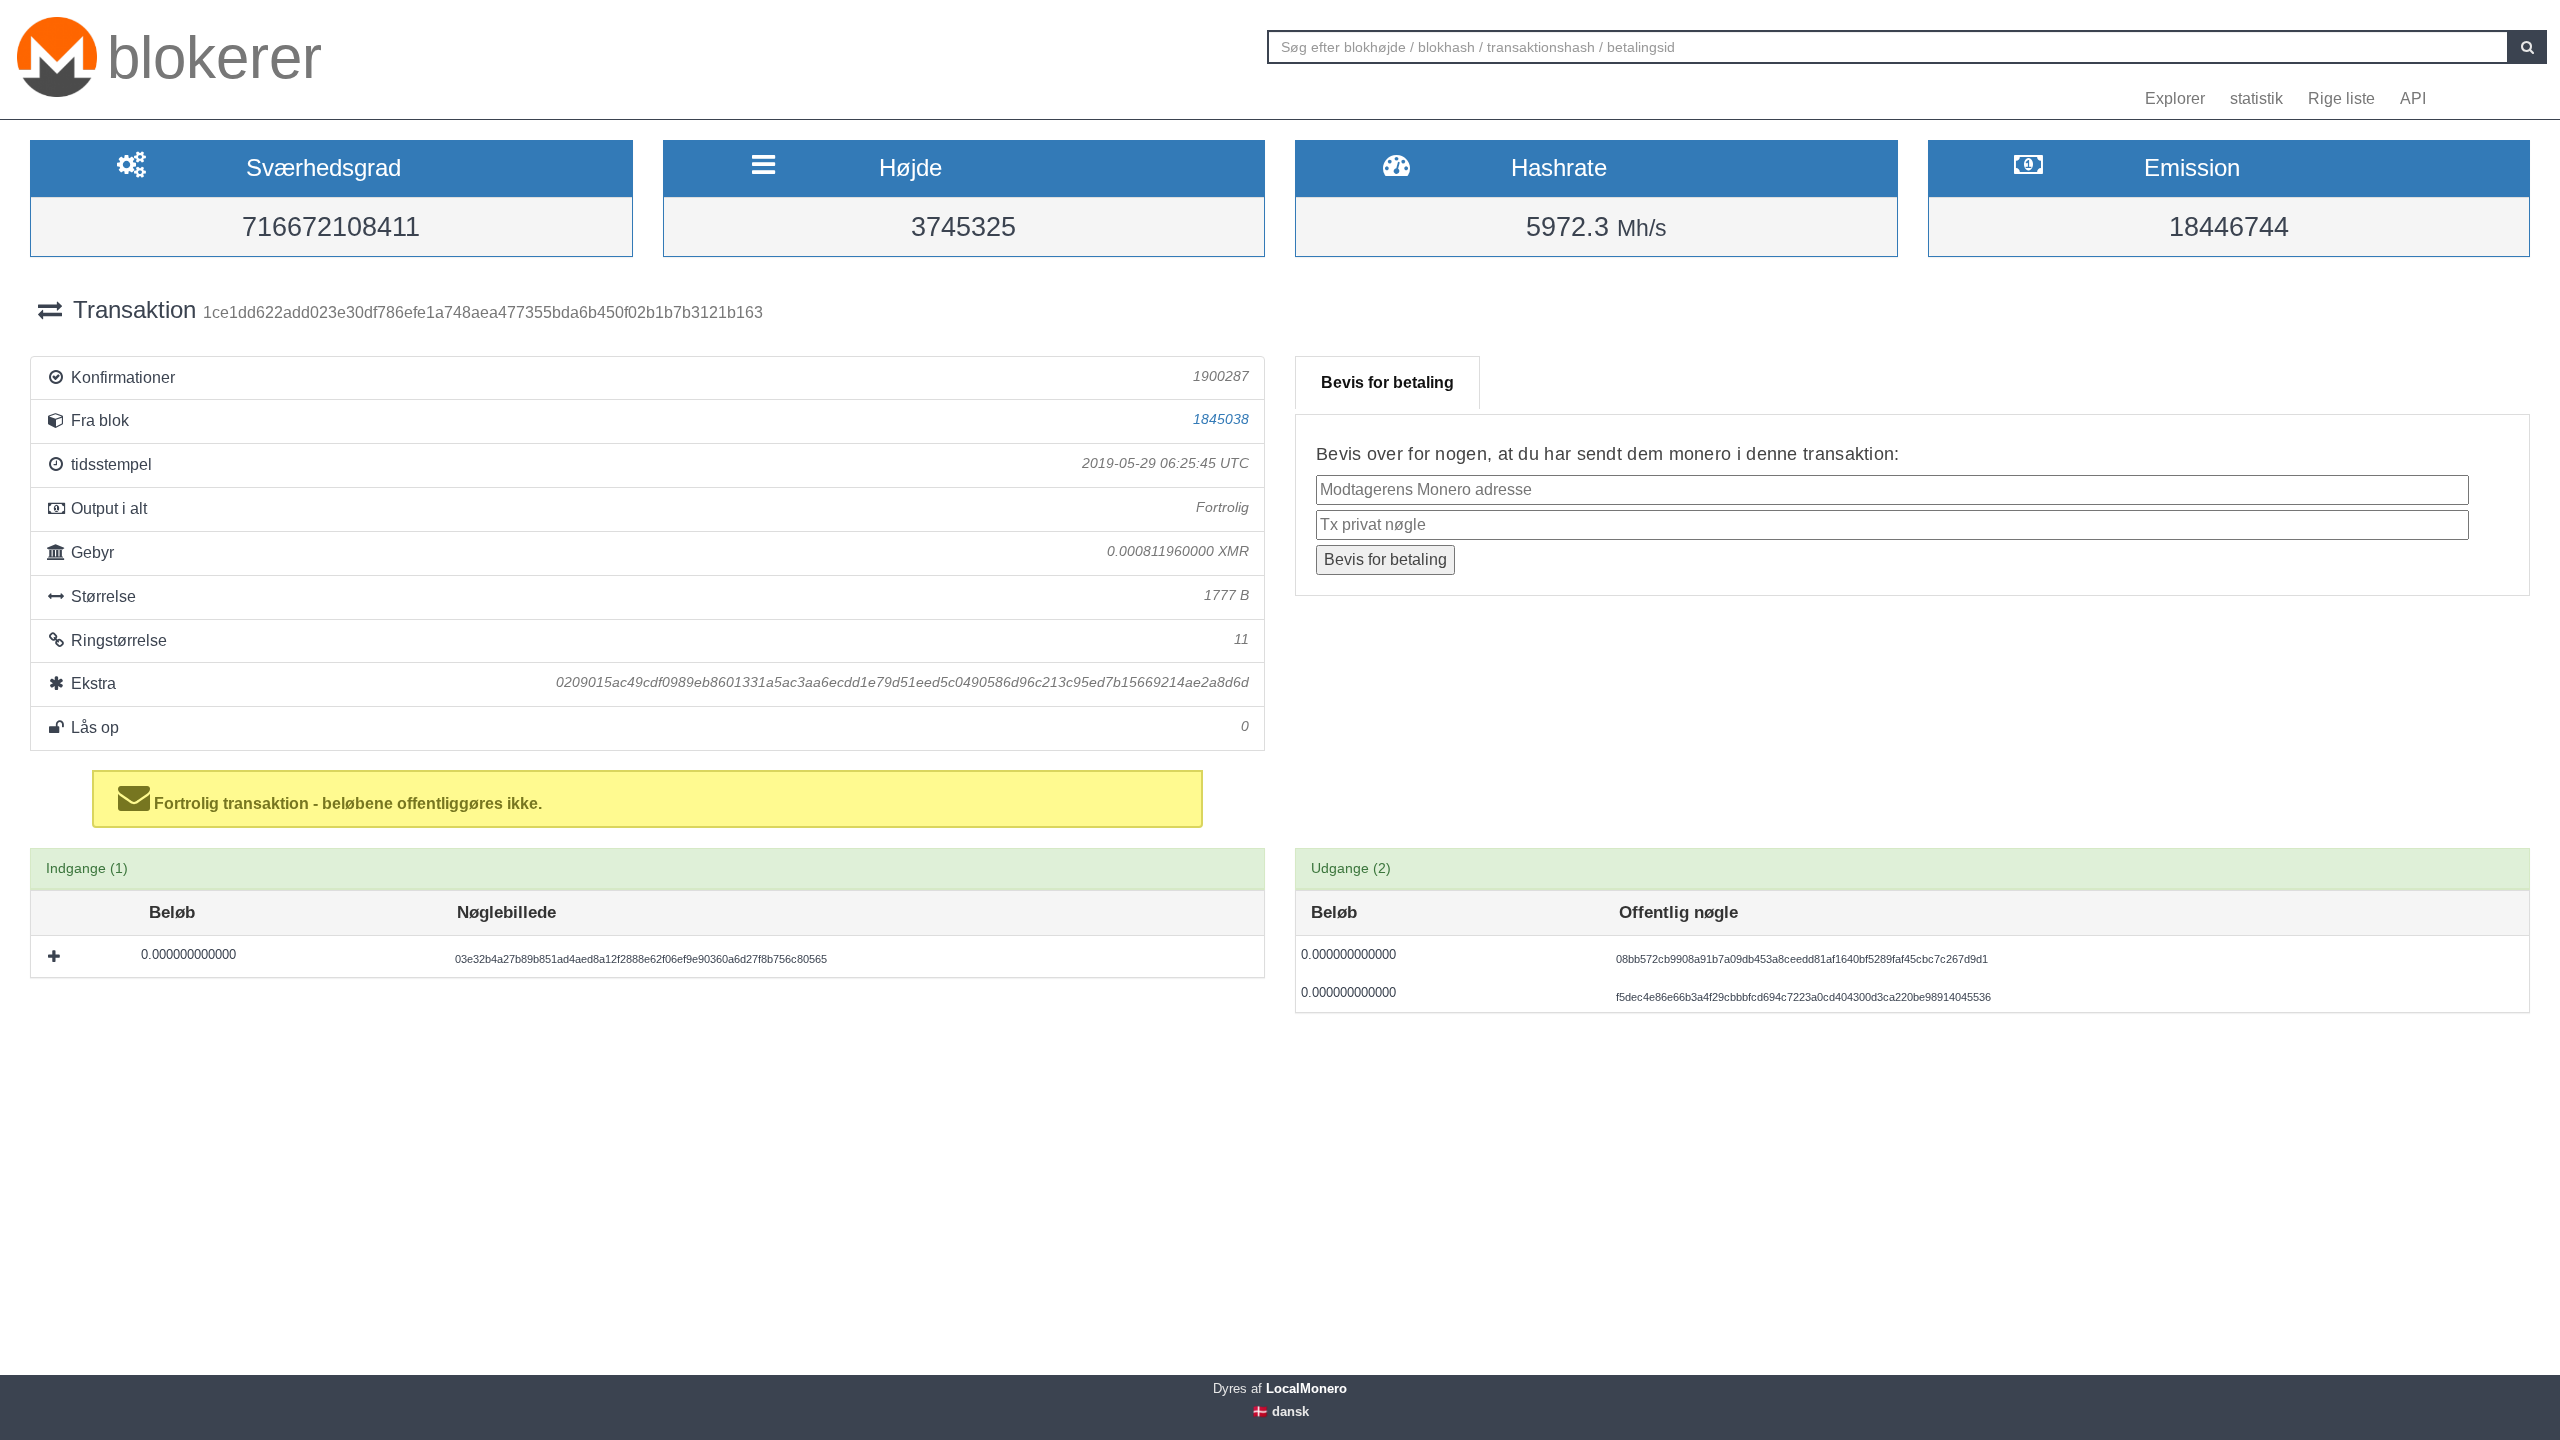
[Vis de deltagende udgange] (56, 956)
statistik (2256, 98)
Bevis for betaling (1387, 382)
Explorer (2175, 98)
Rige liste (2341, 98)
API (2413, 98)
